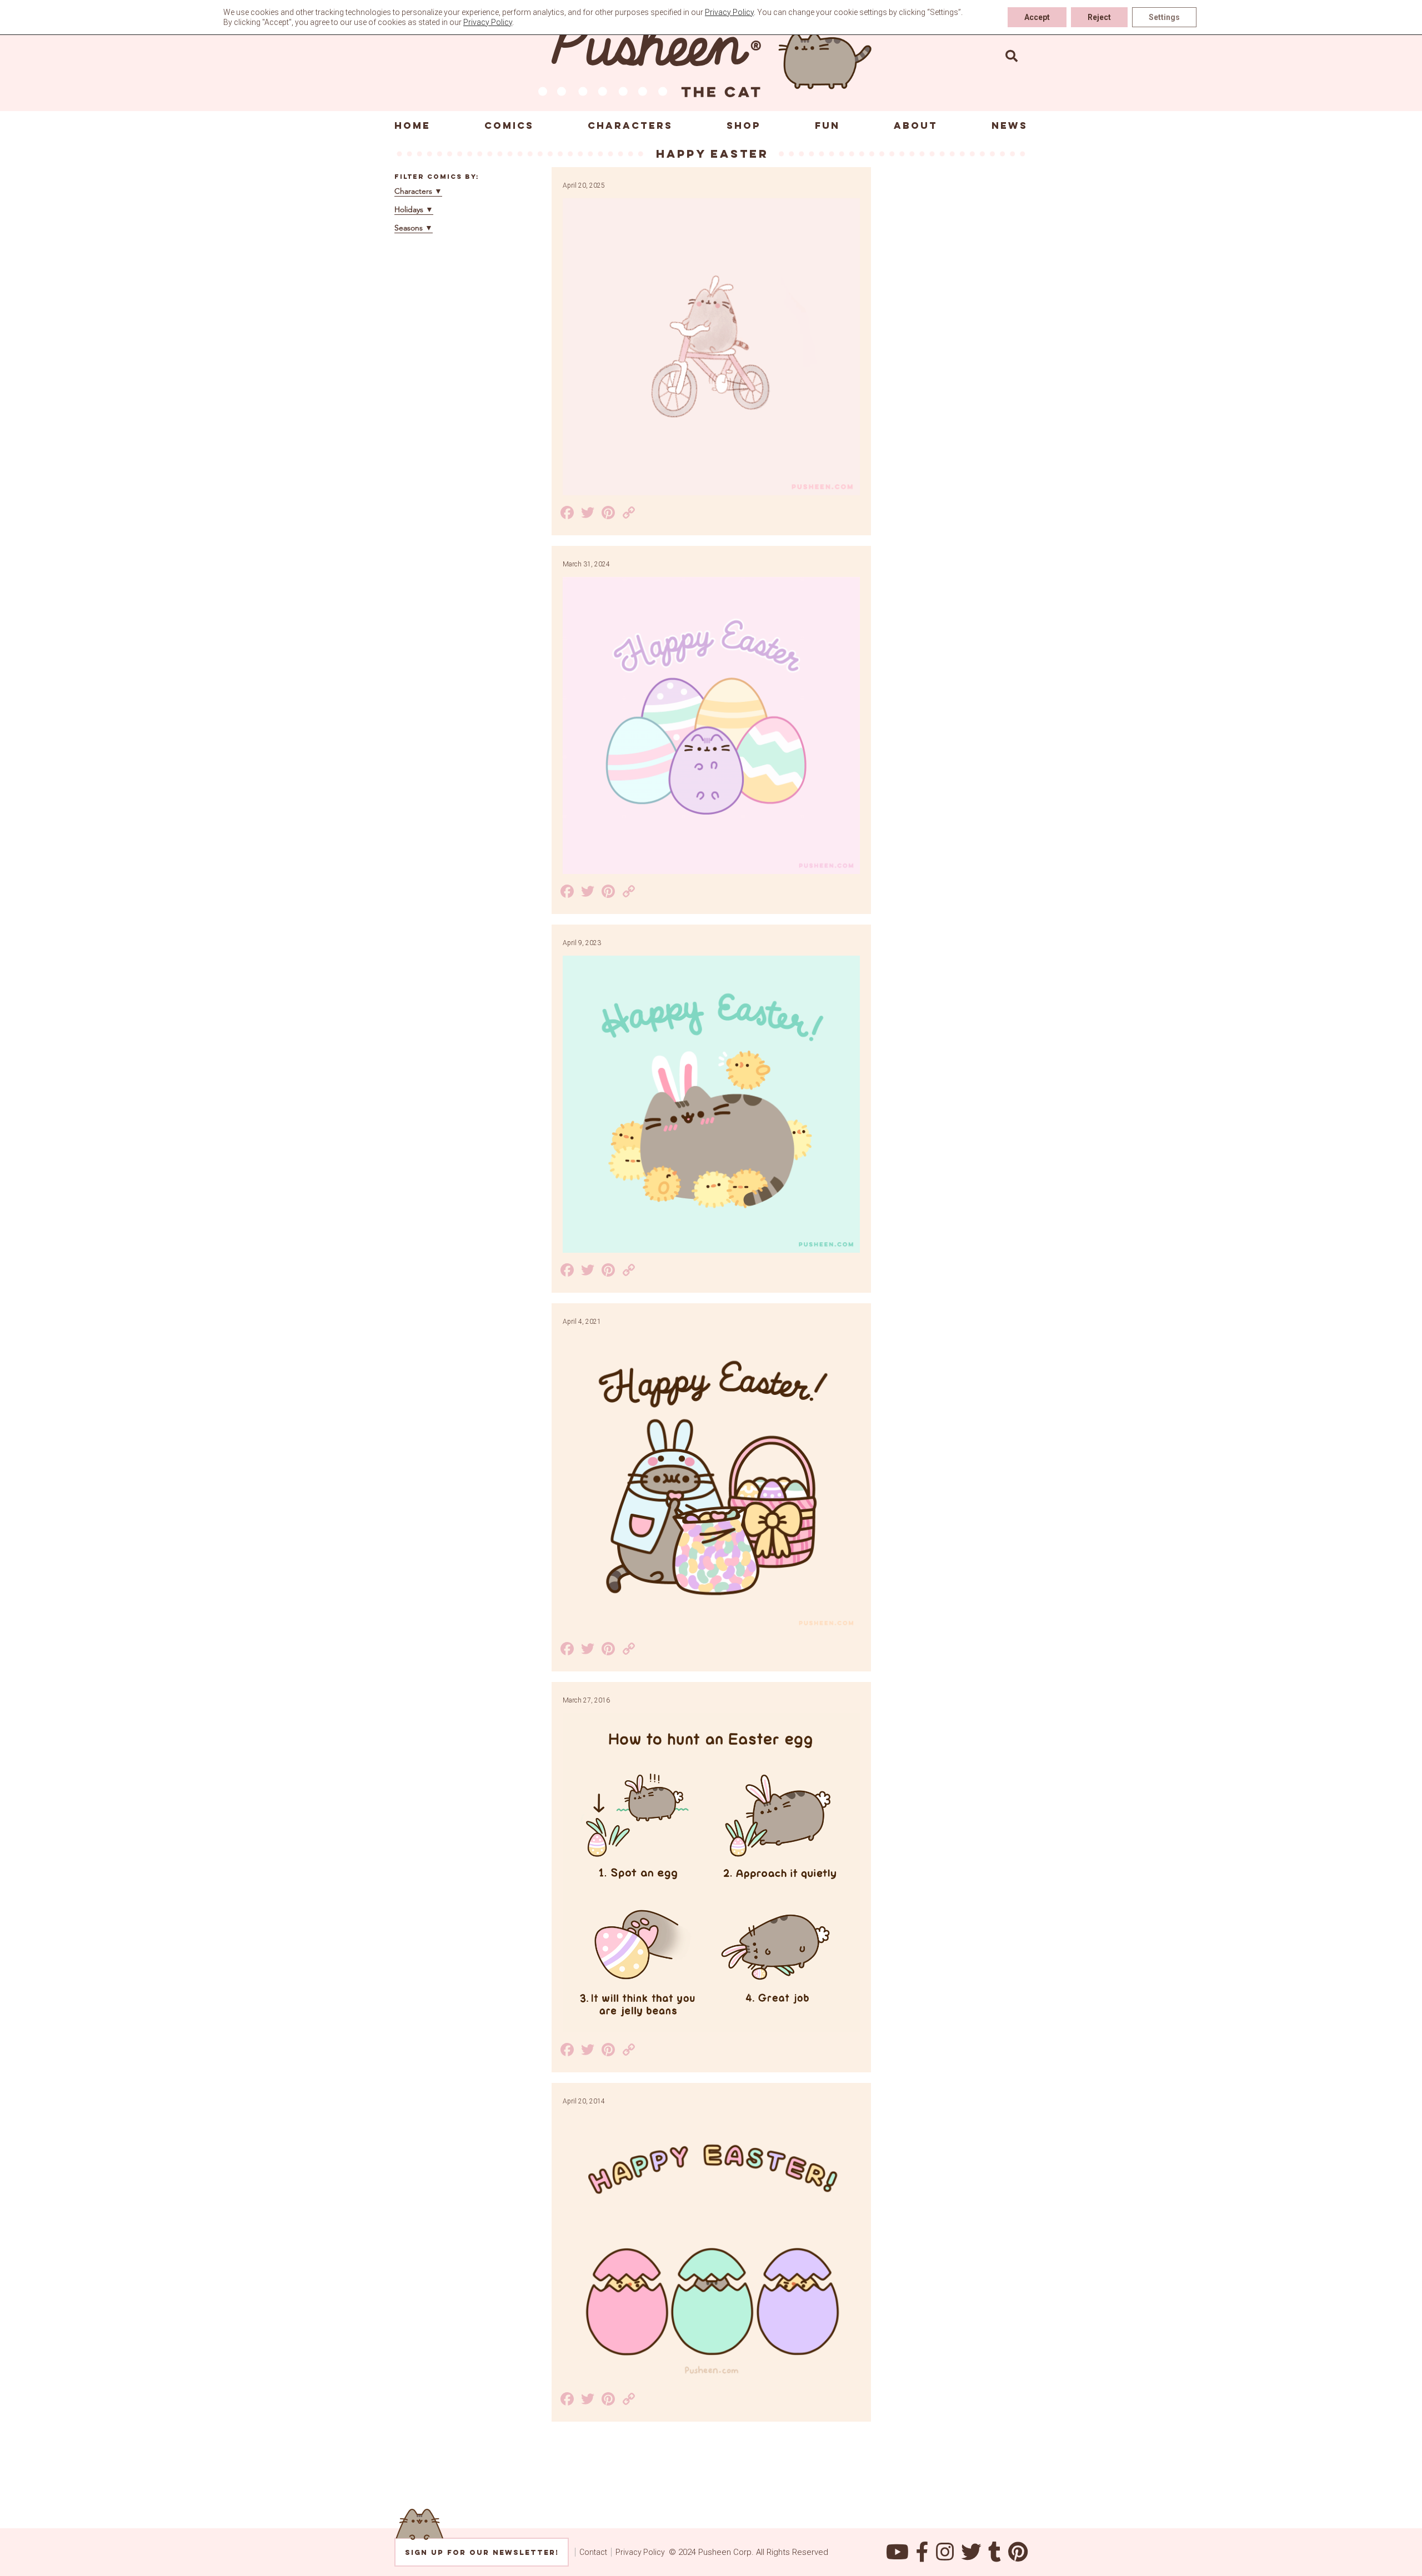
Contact (593, 2552)
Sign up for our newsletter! (482, 2552)
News (1010, 125)
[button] (1012, 56)
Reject (1099, 17)
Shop (744, 125)
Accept (1037, 17)
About (916, 125)
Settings (1164, 17)
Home (412, 125)
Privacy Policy (640, 2552)
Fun (827, 125)
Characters (630, 125)
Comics (509, 125)
